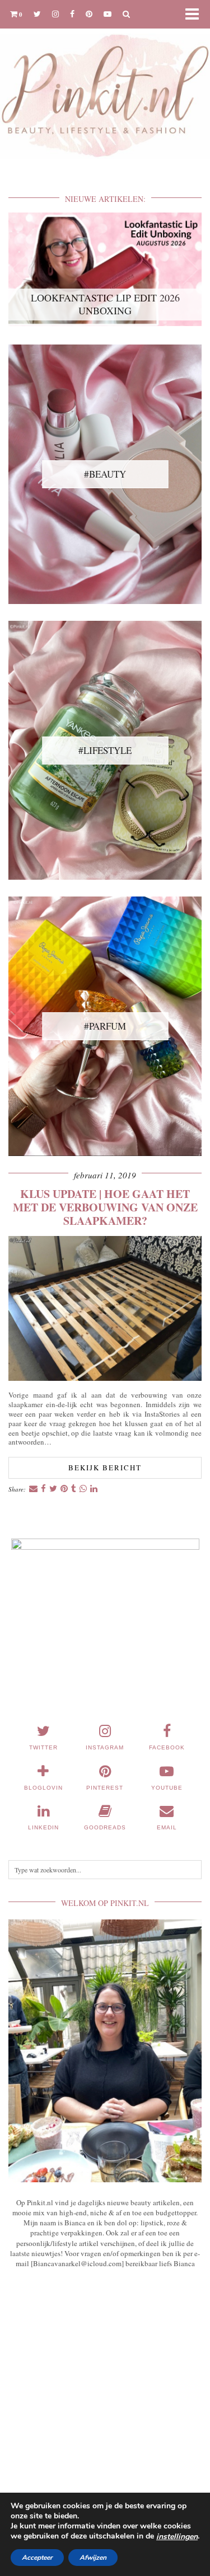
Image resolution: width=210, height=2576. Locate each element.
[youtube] (108, 14)
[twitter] (37, 14)
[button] (195, 14)
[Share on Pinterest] (64, 1489)
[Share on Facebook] (43, 1489)
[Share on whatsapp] (83, 1489)
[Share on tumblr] (74, 1489)
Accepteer (37, 2558)
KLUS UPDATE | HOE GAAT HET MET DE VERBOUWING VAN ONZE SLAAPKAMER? (105, 1207)
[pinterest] (89, 14)
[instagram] (55, 14)
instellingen (177, 2537)
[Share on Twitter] (53, 1489)
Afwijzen (93, 2558)
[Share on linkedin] (94, 1489)
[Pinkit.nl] (105, 86)
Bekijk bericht (105, 1468)
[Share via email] (33, 1489)
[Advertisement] (105, 2403)
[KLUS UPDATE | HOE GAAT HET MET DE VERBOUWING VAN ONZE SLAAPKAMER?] (105, 1378)
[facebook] (72, 14)
